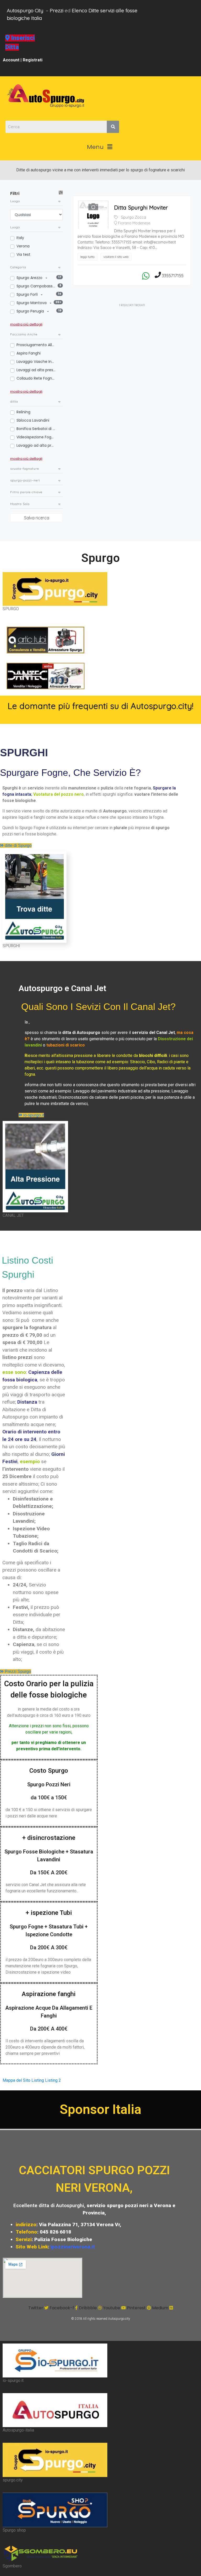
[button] (100, 147)
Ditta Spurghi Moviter (141, 207)
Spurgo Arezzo (30, 278)
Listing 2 (53, 2080)
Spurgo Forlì (28, 294)
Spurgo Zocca (133, 217)
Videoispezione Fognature (36, 437)
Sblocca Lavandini (33, 420)
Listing (38, 2080)
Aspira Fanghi (29, 353)
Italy (20, 238)
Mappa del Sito (16, 2080)
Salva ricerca (37, 518)
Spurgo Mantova (32, 303)
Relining (23, 412)
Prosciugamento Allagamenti (36, 345)
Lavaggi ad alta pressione (36, 370)
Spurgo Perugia (31, 311)
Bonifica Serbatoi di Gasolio (36, 429)
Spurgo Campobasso (36, 286)
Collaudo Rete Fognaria (36, 378)
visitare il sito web (116, 257)
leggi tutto (87, 257)
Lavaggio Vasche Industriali (36, 362)
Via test (23, 254)
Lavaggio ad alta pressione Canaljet (36, 445)
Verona (23, 246)
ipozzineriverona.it (73, 2247)
